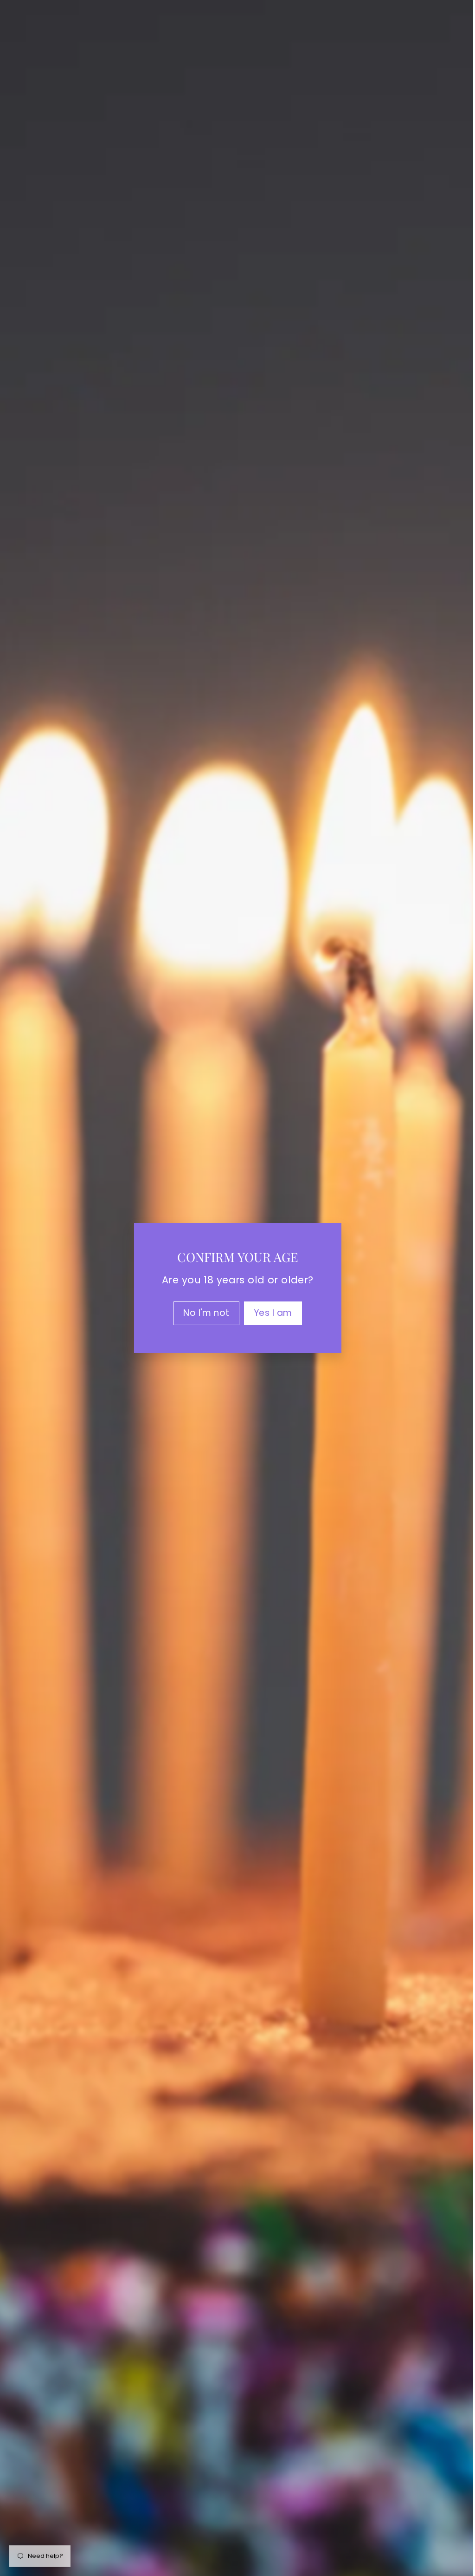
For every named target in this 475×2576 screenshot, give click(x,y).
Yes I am (269, 1313)
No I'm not (203, 1313)
